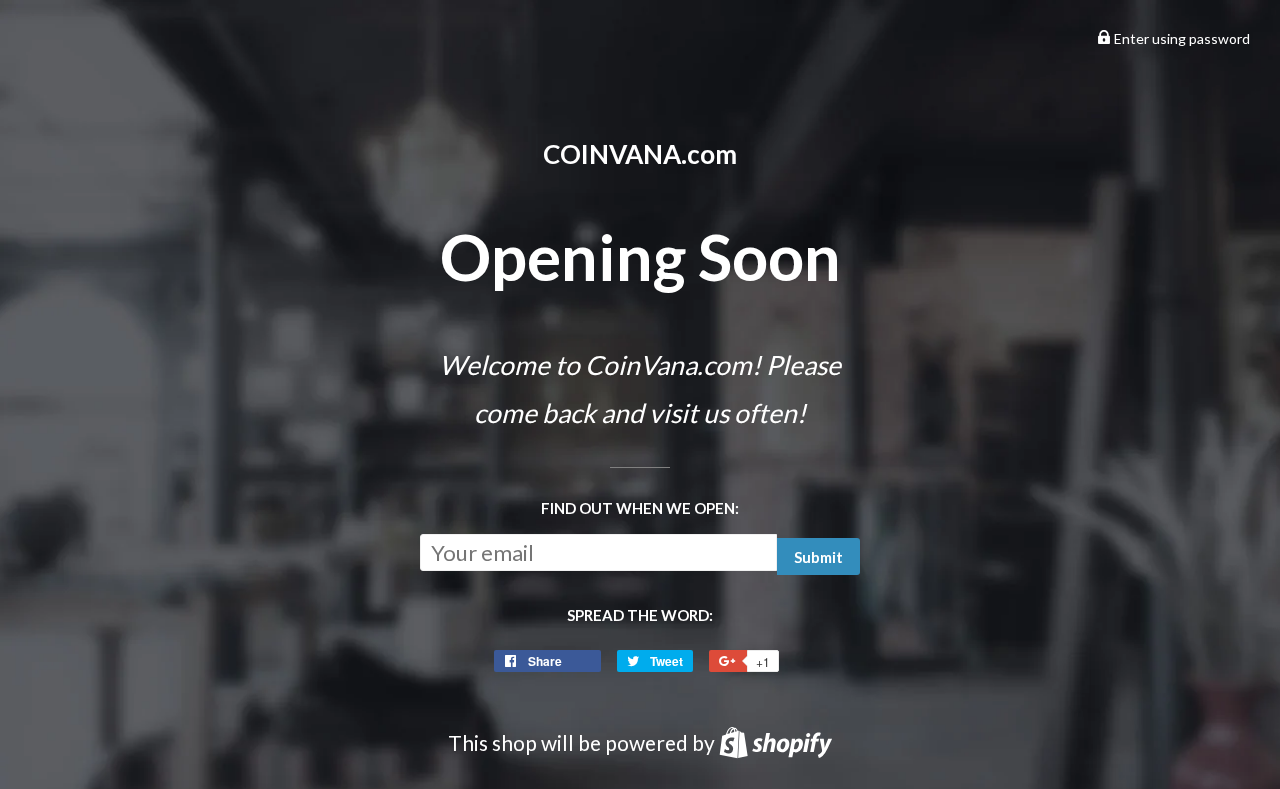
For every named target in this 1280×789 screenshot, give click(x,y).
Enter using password (1180, 38)
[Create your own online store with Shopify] (775, 742)
